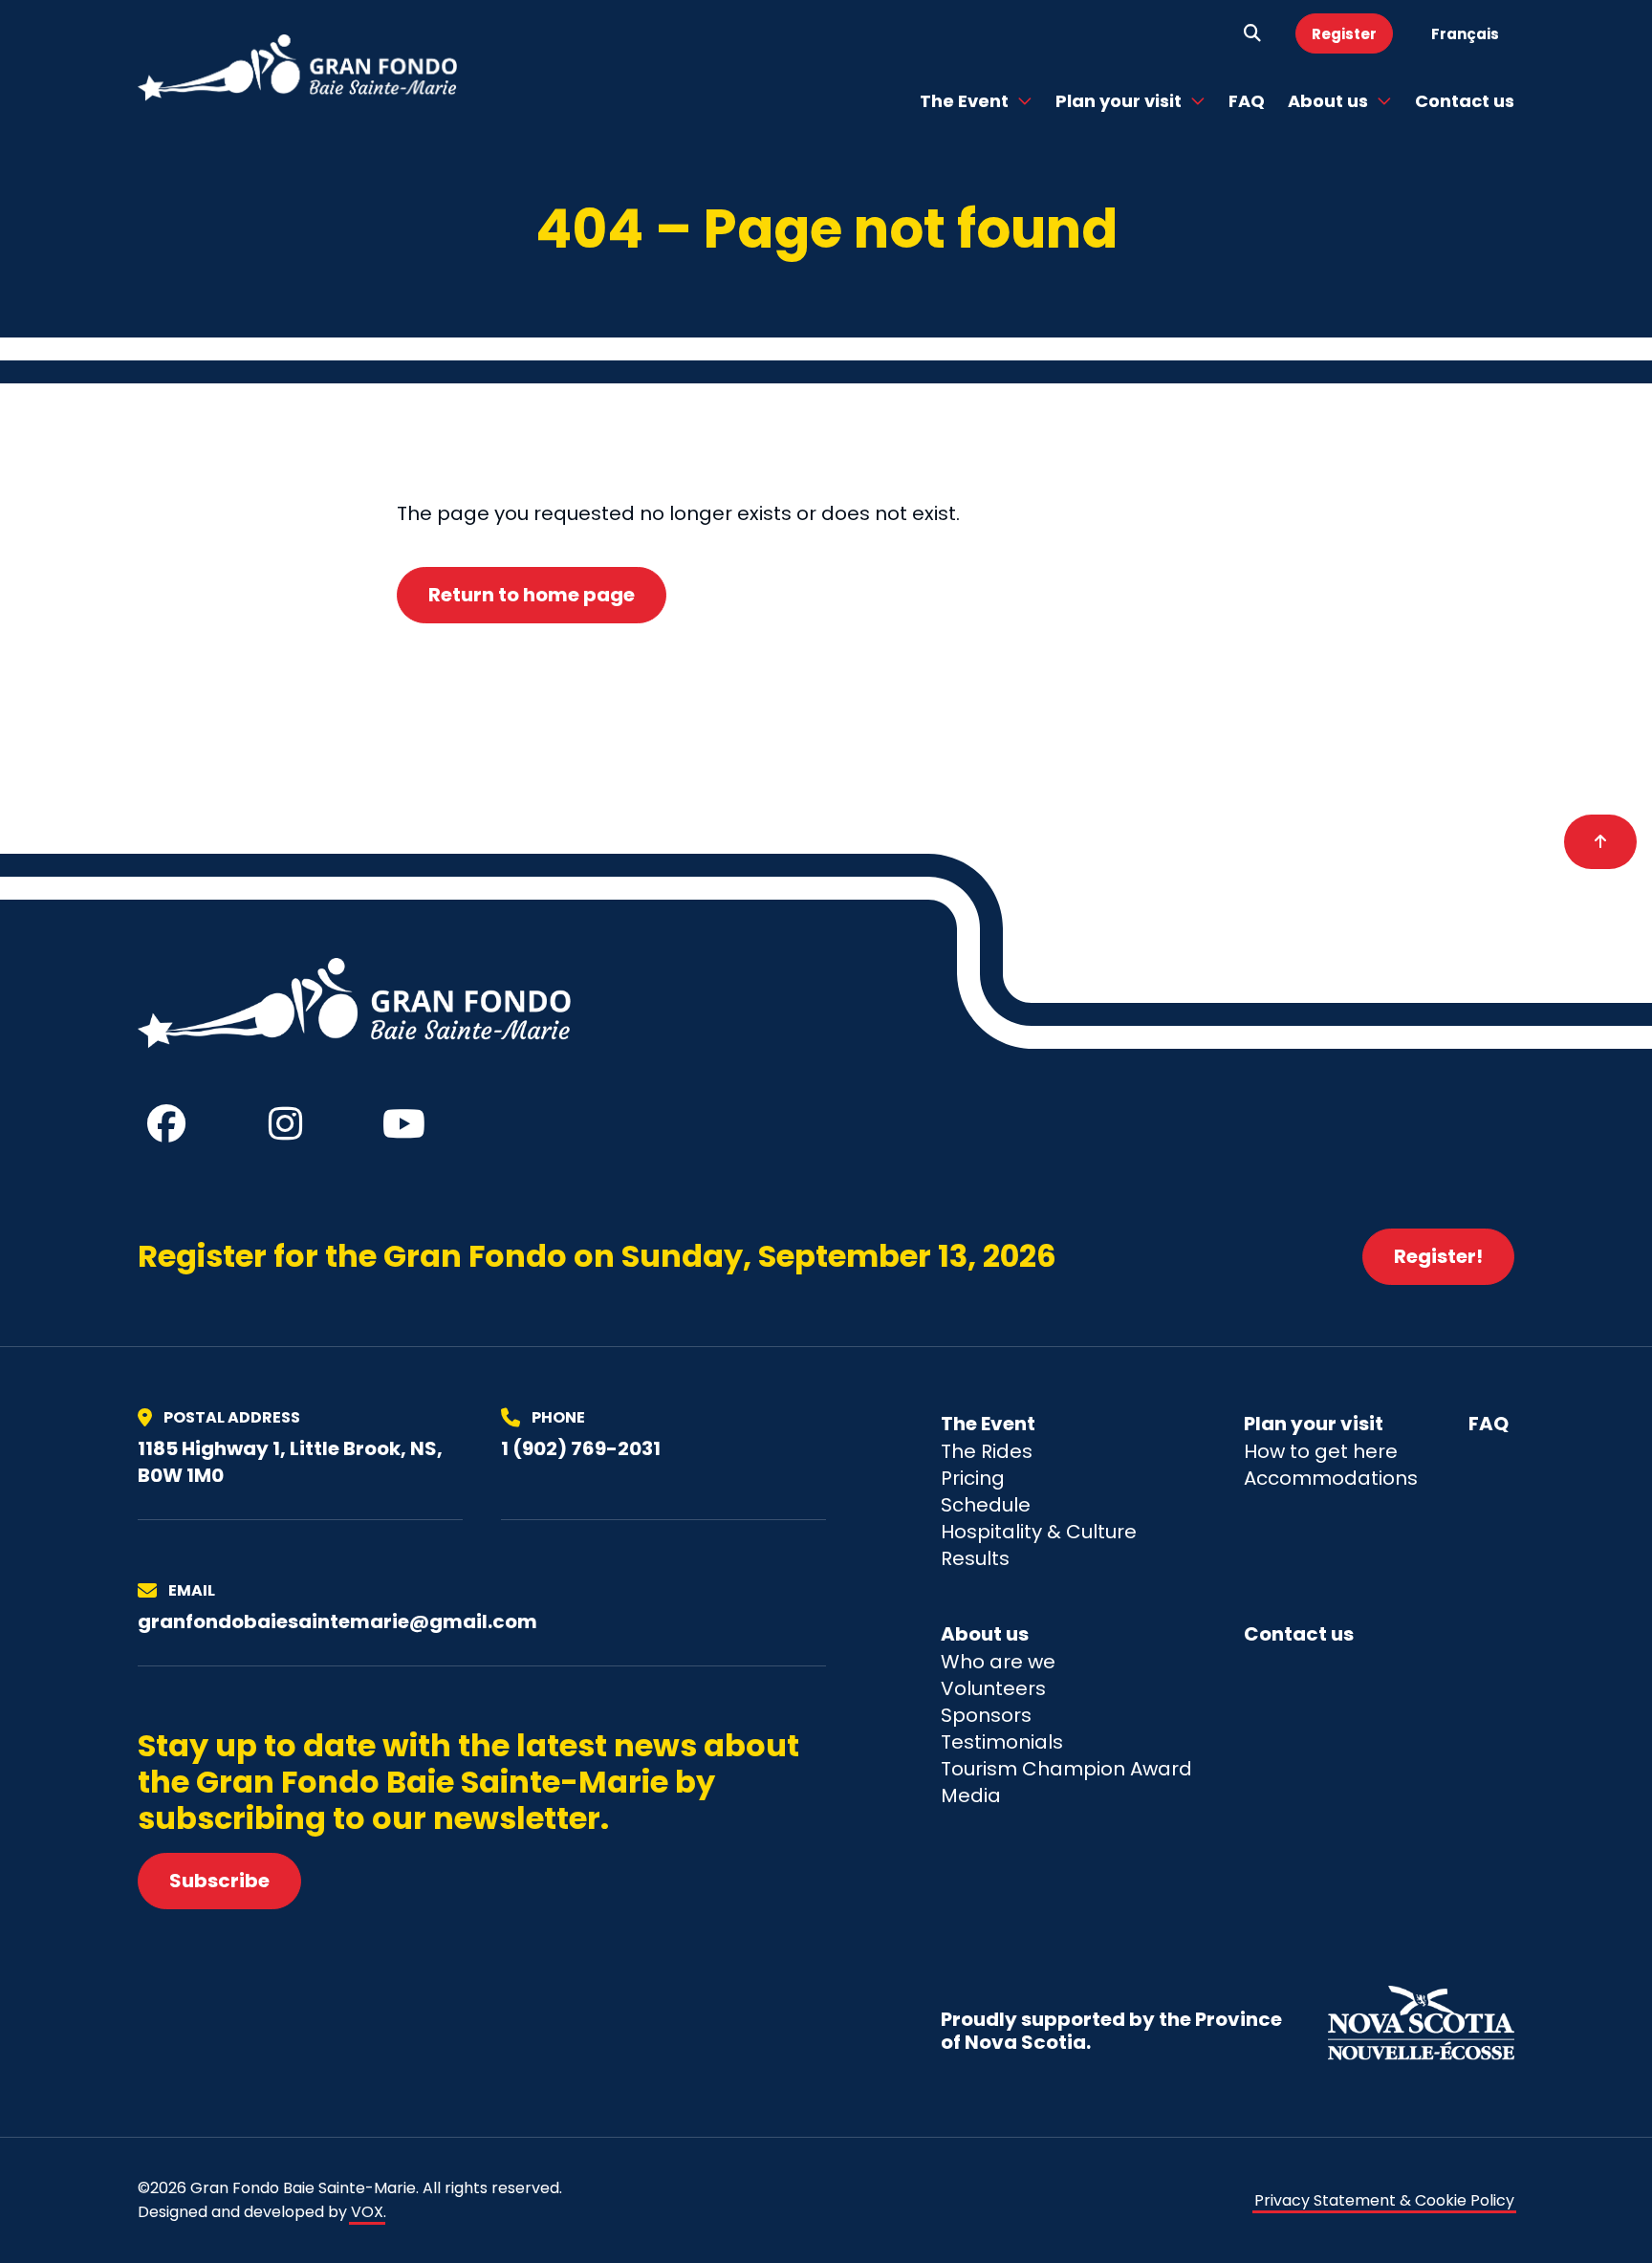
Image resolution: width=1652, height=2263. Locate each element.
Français (1465, 34)
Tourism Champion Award (1066, 1769)
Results (975, 1558)
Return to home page (532, 595)
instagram (285, 1123)
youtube (403, 1123)
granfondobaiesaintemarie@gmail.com (337, 1621)
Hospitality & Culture (1039, 1532)
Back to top (1600, 842)
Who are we (998, 1662)
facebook (166, 1123)
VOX (367, 2212)
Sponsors (986, 1715)
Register (1344, 34)
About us (1328, 101)
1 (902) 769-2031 (581, 1448)
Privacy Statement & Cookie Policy (1384, 2200)
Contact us (1465, 101)
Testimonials (1002, 1742)
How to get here (1321, 1451)
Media (971, 1795)
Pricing (973, 1478)
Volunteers (993, 1688)
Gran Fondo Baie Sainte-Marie (298, 68)
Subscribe (219, 1881)
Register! (1438, 1256)
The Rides (987, 1451)
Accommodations (1331, 1478)
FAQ (1247, 101)
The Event (964, 101)
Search (1252, 33)
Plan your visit (1119, 101)
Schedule (986, 1505)
